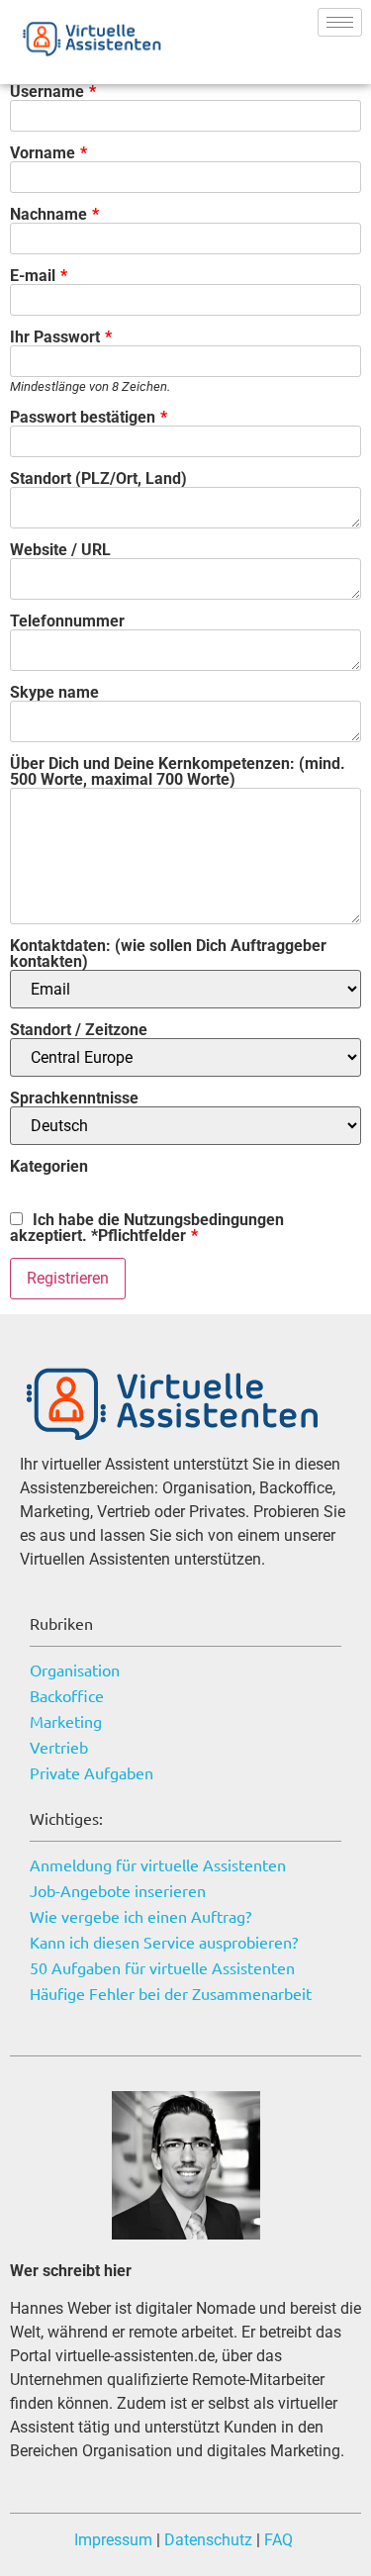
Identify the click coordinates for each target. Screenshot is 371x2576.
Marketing (66, 1721)
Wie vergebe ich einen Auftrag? (140, 1916)
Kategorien (49, 1167)
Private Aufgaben (92, 1772)
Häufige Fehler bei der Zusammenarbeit (171, 1993)
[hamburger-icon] (340, 22)
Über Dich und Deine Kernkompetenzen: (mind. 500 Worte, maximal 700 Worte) (178, 772)
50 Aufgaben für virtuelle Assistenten (162, 1967)
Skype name (54, 693)
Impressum (113, 2540)
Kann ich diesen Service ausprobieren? (164, 1942)
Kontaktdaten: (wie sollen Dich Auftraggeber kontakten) (168, 954)
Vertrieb (59, 1747)
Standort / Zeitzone (79, 1030)
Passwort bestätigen (89, 418)
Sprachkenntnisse (74, 1098)
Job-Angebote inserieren (118, 1890)
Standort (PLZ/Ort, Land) (98, 479)
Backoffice (67, 1695)
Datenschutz (206, 2540)
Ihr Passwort (61, 337)
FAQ (278, 2540)
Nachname (54, 215)
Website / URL (60, 550)
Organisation (75, 1670)
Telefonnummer (67, 621)
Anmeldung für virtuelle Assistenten (158, 1864)
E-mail (39, 276)
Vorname (48, 153)
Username (53, 92)
